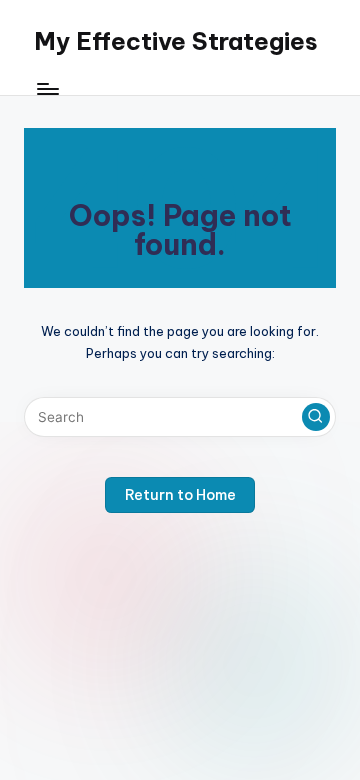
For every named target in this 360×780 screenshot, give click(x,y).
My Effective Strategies (176, 41)
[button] (316, 417)
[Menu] (47, 89)
